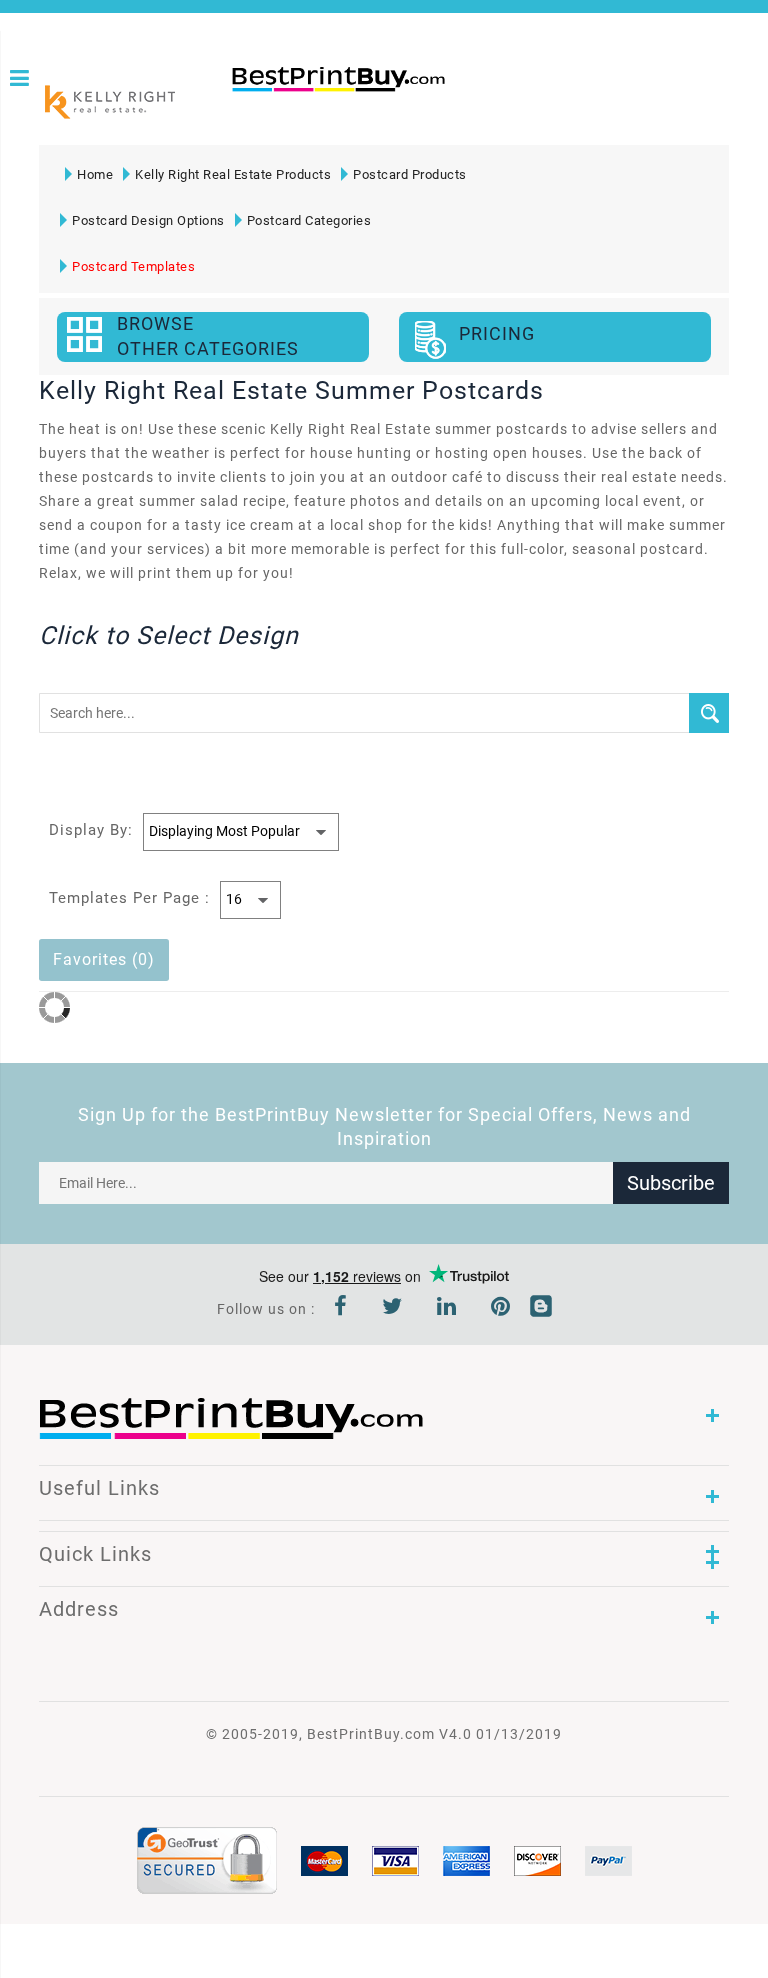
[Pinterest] (501, 1309)
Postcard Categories (309, 220)
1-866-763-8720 (239, 112)
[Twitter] (392, 1309)
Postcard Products (410, 174)
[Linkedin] (447, 1309)
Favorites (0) (104, 959)
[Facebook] (341, 1309)
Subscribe (671, 1183)
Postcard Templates (133, 266)
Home (95, 174)
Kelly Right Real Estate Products (233, 174)
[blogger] (541, 1309)
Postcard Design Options (148, 220)
